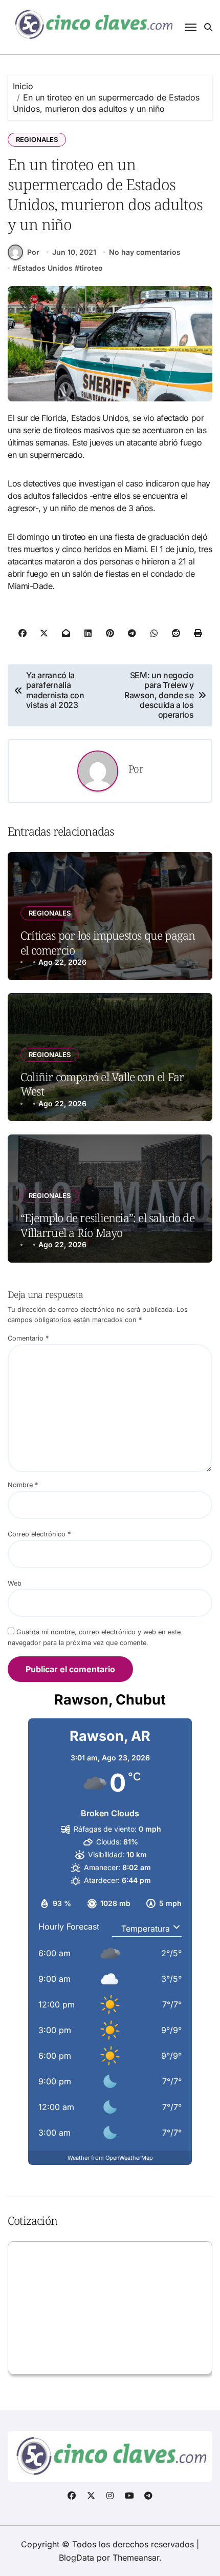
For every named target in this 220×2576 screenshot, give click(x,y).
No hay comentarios (145, 252)
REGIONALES (37, 139)
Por (33, 252)
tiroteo (91, 268)
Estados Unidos (45, 268)
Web (15, 1583)
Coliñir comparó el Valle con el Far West (102, 1084)
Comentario (28, 1338)
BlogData (76, 2558)
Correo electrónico (39, 1534)
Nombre (23, 1485)
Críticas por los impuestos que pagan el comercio (108, 942)
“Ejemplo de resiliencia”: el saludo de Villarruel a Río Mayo (107, 1225)
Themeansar (136, 2558)
